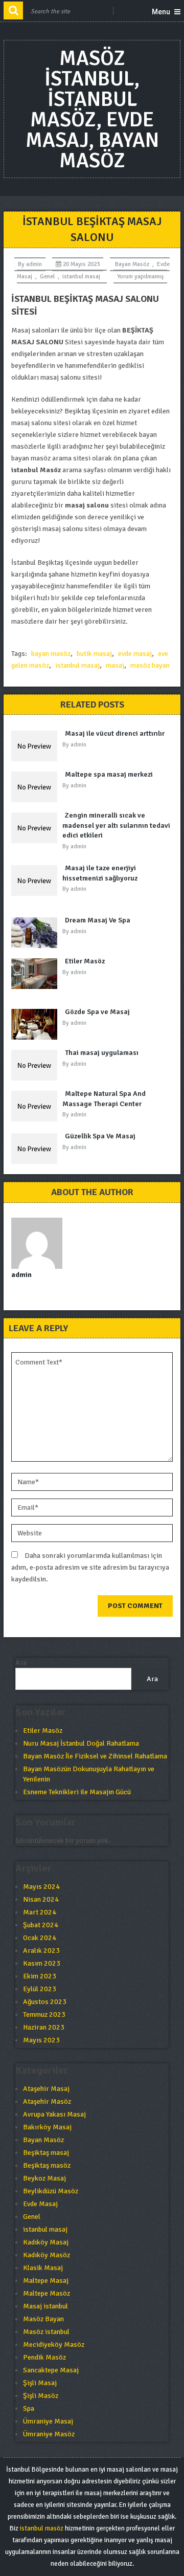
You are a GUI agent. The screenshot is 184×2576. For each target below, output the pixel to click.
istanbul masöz (42, 2528)
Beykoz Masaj (44, 2178)
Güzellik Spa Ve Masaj (100, 1136)
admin (34, 264)
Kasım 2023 (42, 1963)
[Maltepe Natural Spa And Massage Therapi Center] (37, 1106)
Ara (21, 1663)
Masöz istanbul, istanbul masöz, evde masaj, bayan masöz (92, 109)
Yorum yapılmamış (140, 277)
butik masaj (94, 654)
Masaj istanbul (45, 2306)
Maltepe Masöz (47, 2293)
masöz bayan (150, 665)
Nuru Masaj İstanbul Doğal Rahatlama (81, 1743)
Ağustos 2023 (45, 2002)
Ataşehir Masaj (46, 2089)
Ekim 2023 (40, 1976)
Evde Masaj (40, 2204)
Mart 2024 (40, 1912)
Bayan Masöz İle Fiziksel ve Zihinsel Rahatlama (95, 1756)
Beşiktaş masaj (46, 2153)
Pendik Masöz (44, 2357)
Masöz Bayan (43, 2319)
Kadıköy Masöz (47, 2255)
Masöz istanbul (46, 2332)
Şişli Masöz (41, 2396)
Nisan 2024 (41, 1899)
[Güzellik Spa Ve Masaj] (37, 1149)
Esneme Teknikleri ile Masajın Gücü (77, 1792)
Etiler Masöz (85, 961)
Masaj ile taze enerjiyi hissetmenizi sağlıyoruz (100, 873)
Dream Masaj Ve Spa (98, 920)
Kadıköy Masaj (46, 2242)
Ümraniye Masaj (48, 2421)
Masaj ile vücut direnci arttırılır (115, 733)
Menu (161, 12)
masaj (115, 665)
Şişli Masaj (40, 2383)
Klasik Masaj (43, 2268)
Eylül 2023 (40, 1989)
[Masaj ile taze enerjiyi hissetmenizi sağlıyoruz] (37, 880)
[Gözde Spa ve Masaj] (37, 1024)
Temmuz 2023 (44, 2014)
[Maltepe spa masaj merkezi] (37, 787)
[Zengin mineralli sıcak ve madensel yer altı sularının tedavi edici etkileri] (37, 828)
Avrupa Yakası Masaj (54, 2114)
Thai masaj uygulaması (102, 1053)
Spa (29, 2408)
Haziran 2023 (44, 2027)
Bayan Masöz (132, 264)
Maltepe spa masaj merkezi (109, 774)
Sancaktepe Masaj (51, 2370)
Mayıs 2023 (41, 2040)
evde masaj (135, 654)
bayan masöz (51, 654)
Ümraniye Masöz (49, 2434)
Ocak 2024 (40, 1938)
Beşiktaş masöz (47, 2165)
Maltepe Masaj (46, 2281)
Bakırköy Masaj (47, 2127)
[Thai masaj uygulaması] (37, 1065)
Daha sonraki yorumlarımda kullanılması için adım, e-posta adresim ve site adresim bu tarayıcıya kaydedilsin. (90, 1567)
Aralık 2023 (41, 1951)
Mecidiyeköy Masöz (54, 2344)
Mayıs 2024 (41, 1887)
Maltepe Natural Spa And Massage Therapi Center (104, 1099)
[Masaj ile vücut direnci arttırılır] (37, 746)
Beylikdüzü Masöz (51, 2191)
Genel (47, 277)
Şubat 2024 (41, 1925)
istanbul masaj (81, 277)
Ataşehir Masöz (47, 2101)
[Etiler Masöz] (37, 974)
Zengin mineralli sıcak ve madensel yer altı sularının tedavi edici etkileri (116, 825)
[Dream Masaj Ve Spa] (37, 933)
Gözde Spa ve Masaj (97, 1012)
